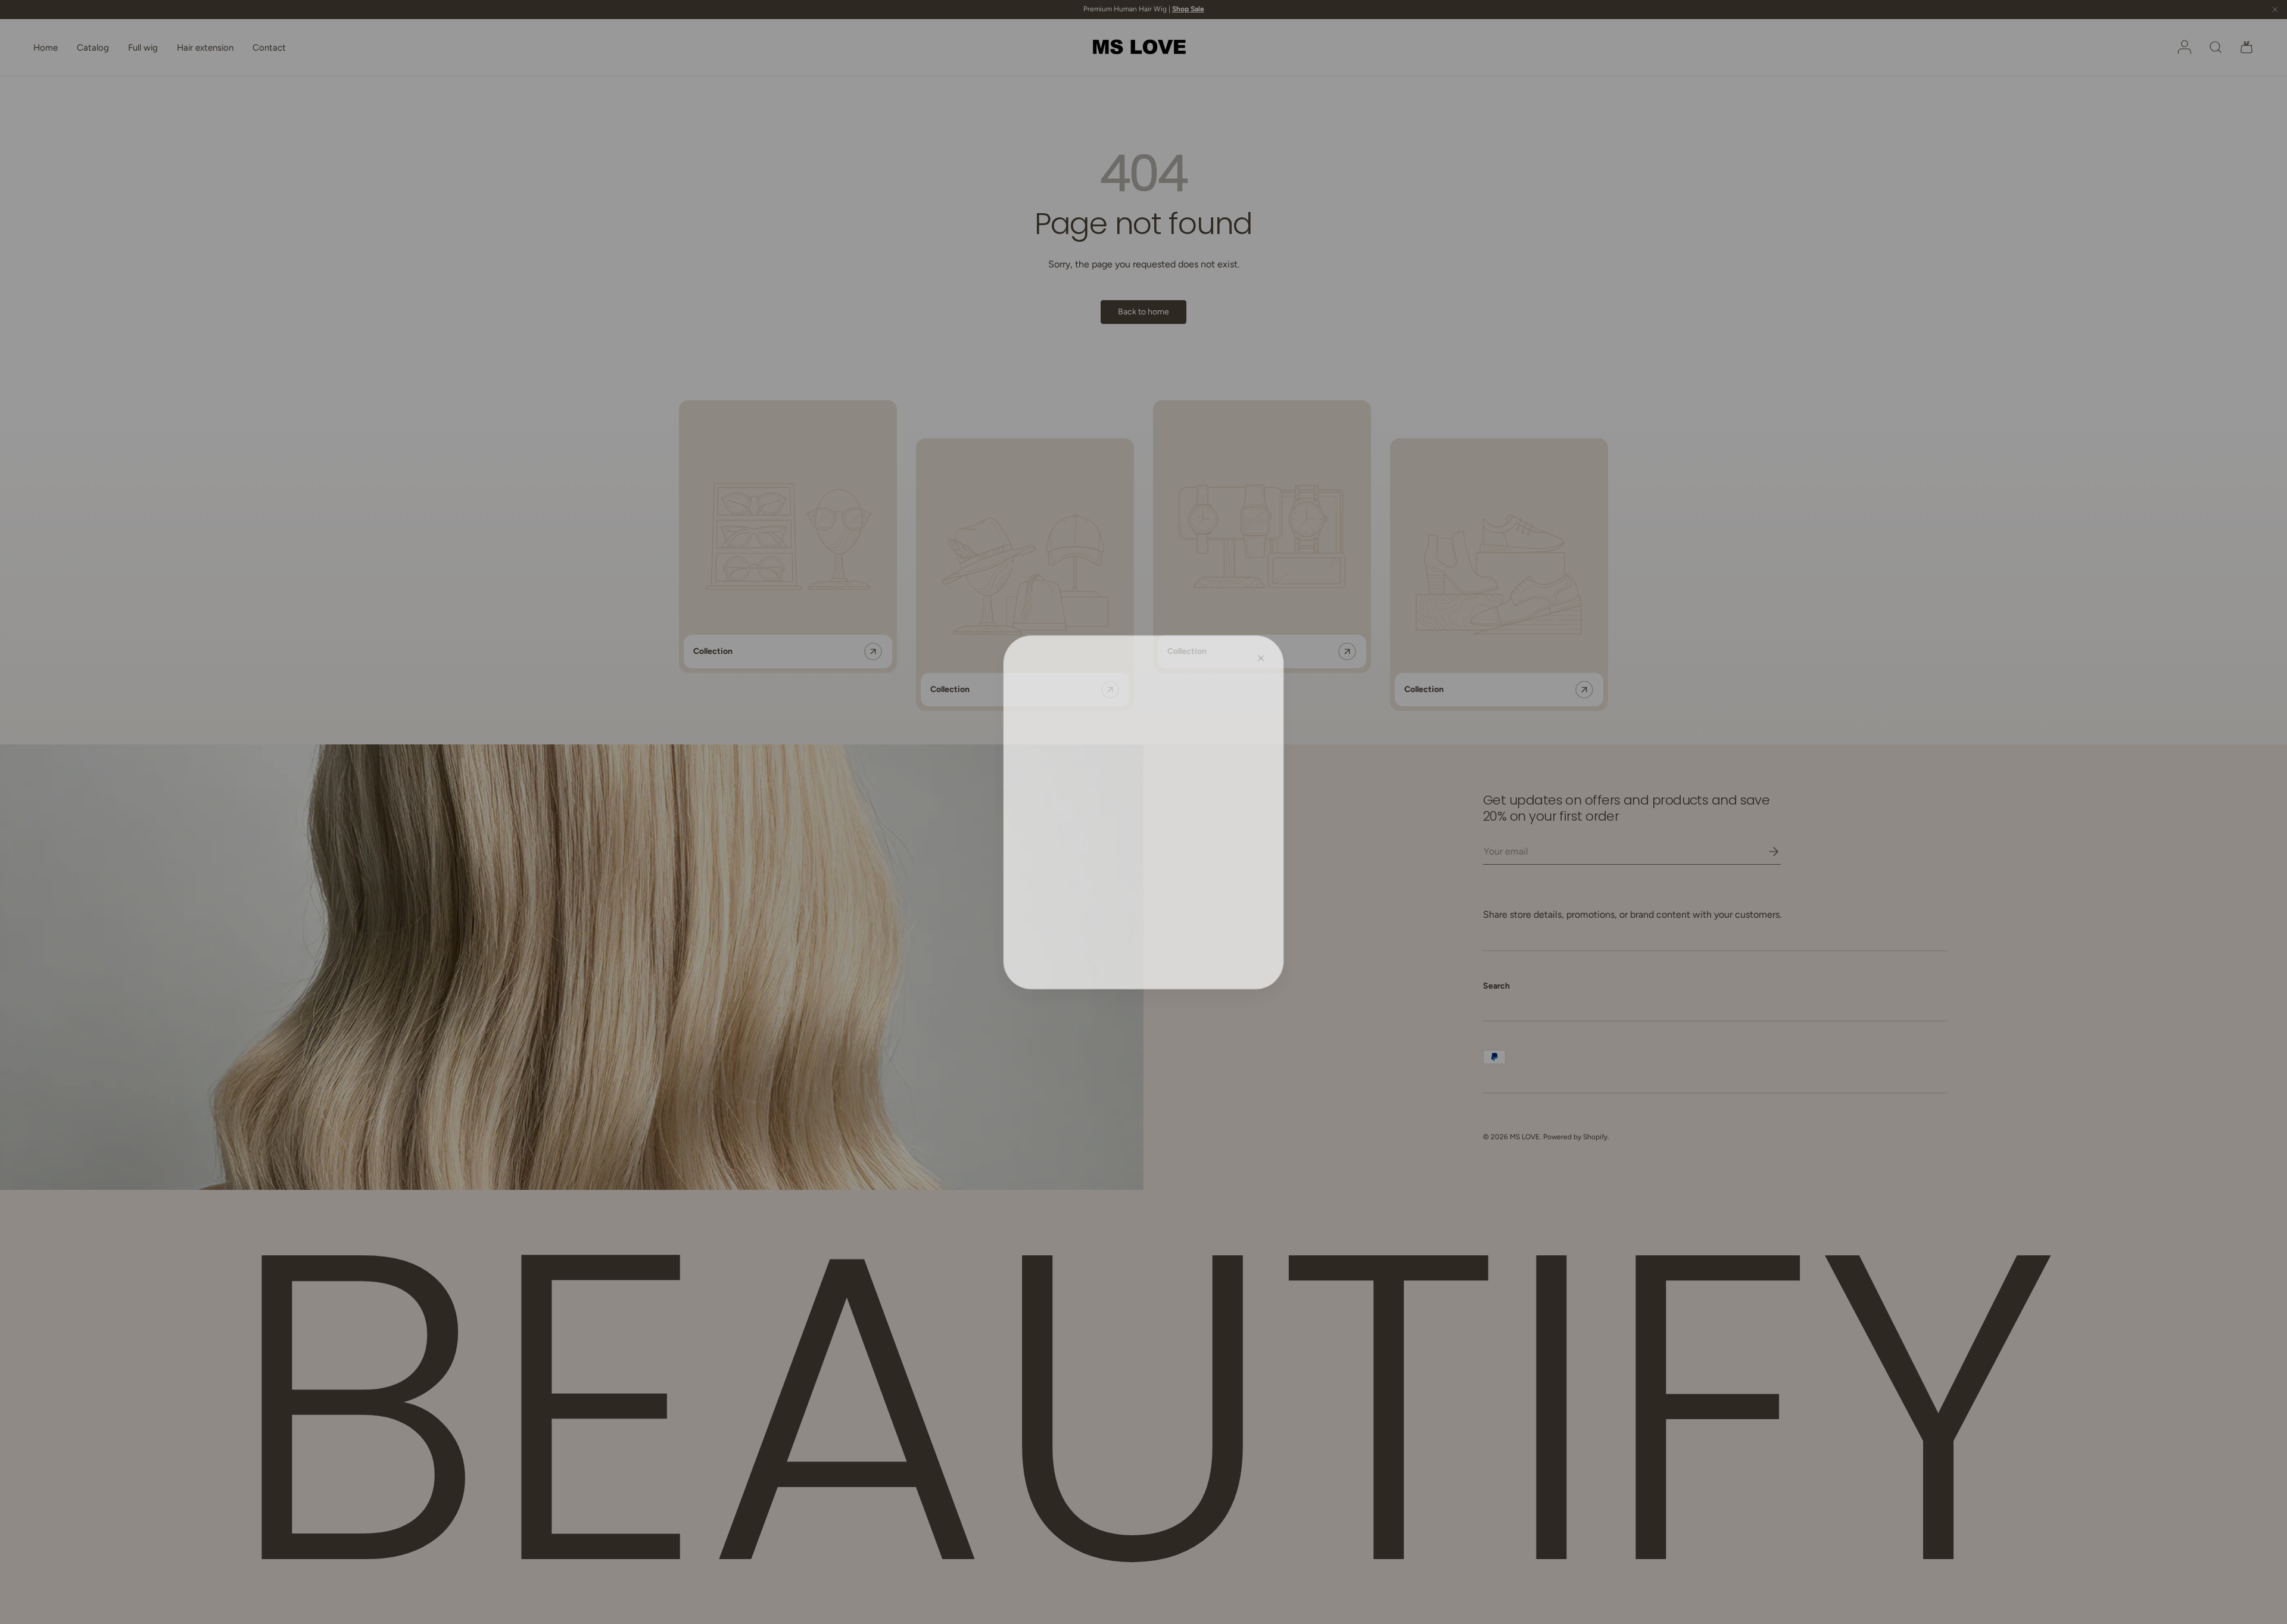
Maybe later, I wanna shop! (1144, 865)
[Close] (1263, 655)
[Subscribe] (1223, 807)
